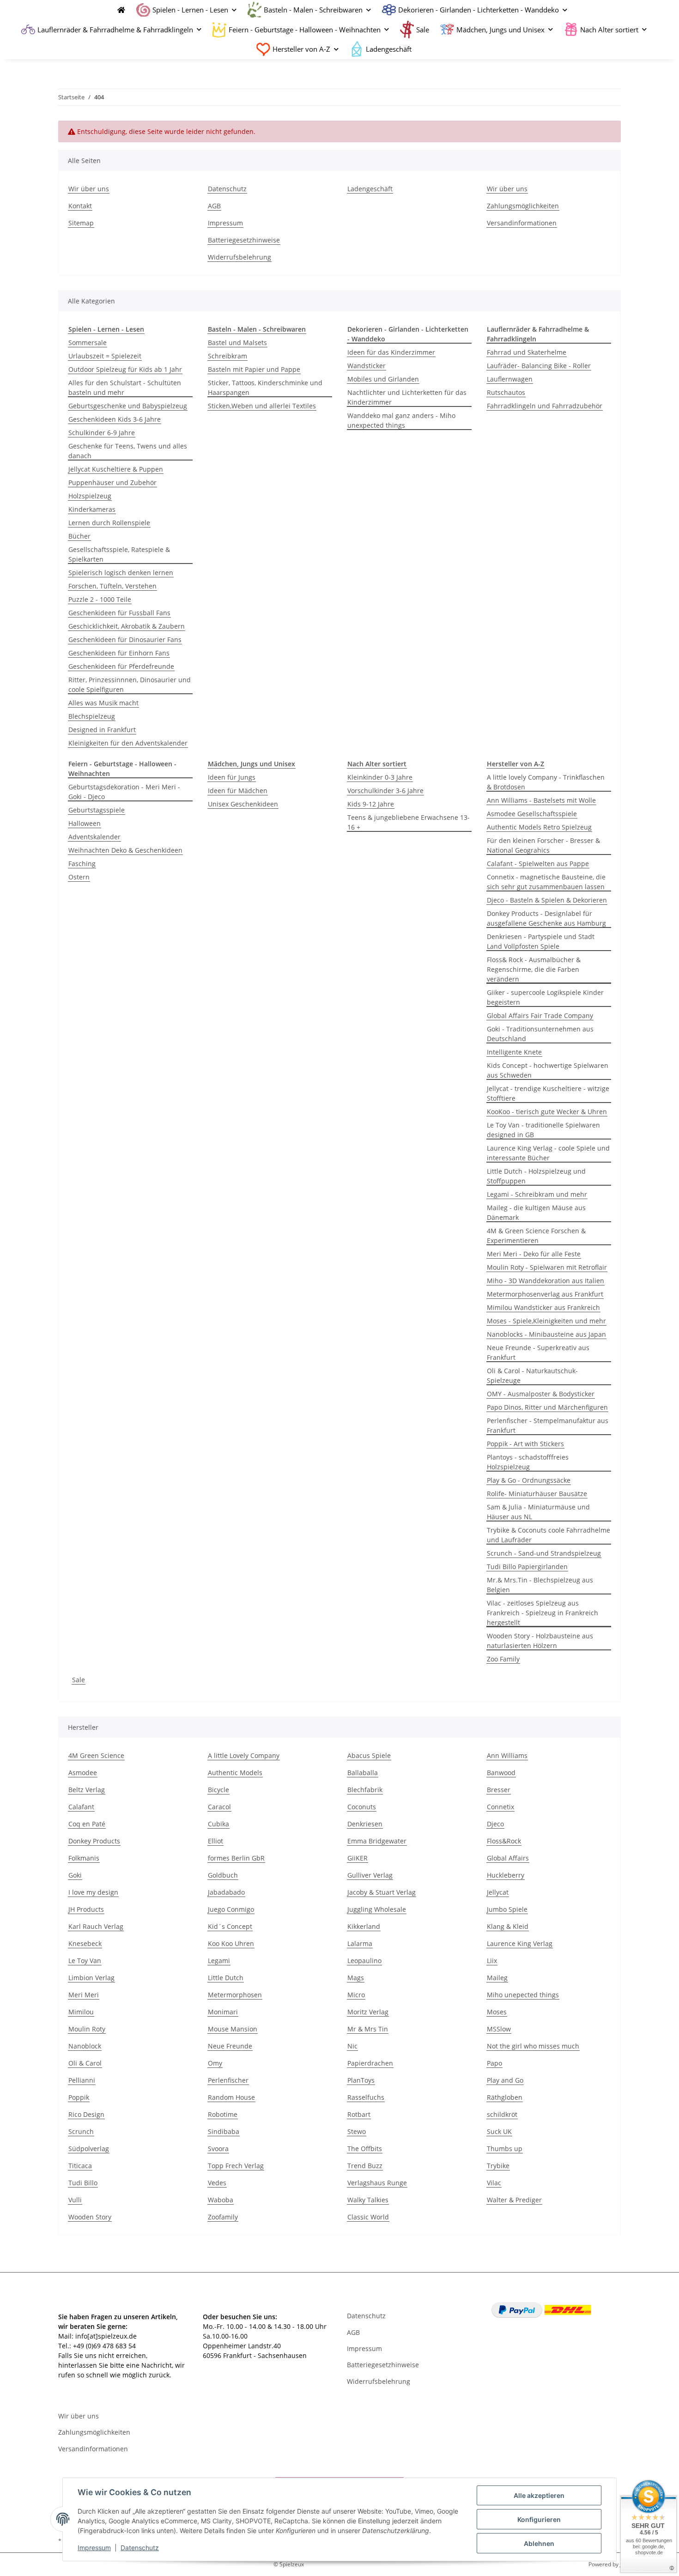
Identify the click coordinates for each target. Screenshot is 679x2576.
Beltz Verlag (87, 1790)
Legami (219, 1961)
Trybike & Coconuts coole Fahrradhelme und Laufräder (549, 1535)
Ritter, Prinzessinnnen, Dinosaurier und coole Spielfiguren (130, 685)
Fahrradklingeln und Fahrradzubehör (545, 406)
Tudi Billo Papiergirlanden (527, 1567)
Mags (356, 1978)
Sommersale (88, 342)
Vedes (217, 2183)
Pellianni (82, 2080)
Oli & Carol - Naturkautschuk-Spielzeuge (532, 1376)
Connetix (500, 1807)
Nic (352, 2046)
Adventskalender (94, 837)
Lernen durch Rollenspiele (109, 523)
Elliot (215, 1841)
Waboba (221, 2200)
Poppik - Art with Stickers (525, 1444)
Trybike (498, 2166)
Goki (75, 1875)
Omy (215, 2063)
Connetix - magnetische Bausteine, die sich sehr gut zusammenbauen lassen (546, 882)
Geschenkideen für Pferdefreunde (121, 666)
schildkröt (502, 2114)
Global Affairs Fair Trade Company (540, 1015)
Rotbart (359, 2114)
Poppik (79, 2097)
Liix (492, 1961)
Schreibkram (227, 356)
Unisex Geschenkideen (243, 804)
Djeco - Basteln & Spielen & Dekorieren (547, 900)
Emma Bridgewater (377, 1841)
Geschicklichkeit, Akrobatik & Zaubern (127, 626)
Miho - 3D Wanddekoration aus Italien (546, 1281)
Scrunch (81, 2131)
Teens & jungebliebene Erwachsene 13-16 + (409, 822)
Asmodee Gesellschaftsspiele (532, 814)
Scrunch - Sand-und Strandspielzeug (544, 1553)
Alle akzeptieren (539, 2495)
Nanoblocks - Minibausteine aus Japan (546, 1334)
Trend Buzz (365, 2166)
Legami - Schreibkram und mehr (537, 1194)
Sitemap (81, 223)
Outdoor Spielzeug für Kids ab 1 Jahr (125, 369)
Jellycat (498, 1892)
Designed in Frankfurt (102, 730)
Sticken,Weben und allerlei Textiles (262, 406)
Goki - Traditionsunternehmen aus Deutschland (540, 1034)
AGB (214, 206)
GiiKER (358, 1858)
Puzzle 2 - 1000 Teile (100, 599)
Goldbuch (223, 1875)
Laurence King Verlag (520, 1943)
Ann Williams (507, 1755)
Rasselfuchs (366, 2097)
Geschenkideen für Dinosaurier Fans (125, 639)
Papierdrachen (370, 2063)
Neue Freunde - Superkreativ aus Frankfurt (538, 1352)
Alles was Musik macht (103, 703)
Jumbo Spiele (507, 1909)
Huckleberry (506, 1875)
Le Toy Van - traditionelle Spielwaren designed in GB (543, 1130)
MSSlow (499, 2029)
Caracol (219, 1807)
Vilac (494, 2183)
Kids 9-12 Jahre (371, 804)
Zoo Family (503, 1659)
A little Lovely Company (244, 1755)
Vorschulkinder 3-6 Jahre (385, 791)
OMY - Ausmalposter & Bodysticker (541, 1394)
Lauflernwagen (510, 379)
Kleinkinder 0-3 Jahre (380, 777)
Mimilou (81, 2012)
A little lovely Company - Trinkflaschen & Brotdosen (546, 782)
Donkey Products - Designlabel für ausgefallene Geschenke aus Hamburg (546, 918)
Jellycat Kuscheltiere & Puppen (116, 469)
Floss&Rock (504, 1841)
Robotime (223, 2114)
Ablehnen (539, 2543)
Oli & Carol (85, 2063)
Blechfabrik (365, 1790)
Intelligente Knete (514, 1052)
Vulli (75, 2200)
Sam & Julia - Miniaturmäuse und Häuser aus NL (538, 1512)
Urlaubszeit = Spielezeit (105, 356)
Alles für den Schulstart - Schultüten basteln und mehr (125, 388)
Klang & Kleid (508, 1926)
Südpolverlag (89, 2149)
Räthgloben (505, 2097)
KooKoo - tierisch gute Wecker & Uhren (547, 1112)
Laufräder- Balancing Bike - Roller (539, 366)
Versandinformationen (522, 223)
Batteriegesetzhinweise (244, 240)
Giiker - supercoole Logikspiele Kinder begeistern (545, 997)
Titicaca (80, 2166)
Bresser (499, 1790)
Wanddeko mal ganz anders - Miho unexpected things (401, 420)
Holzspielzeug (90, 496)
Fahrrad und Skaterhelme (527, 352)
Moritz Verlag (368, 2012)
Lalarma (360, 1943)
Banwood (501, 1773)
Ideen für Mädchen (238, 791)
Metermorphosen (235, 1995)
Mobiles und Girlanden (383, 379)
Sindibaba (224, 2131)
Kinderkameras (92, 509)
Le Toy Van (85, 1961)
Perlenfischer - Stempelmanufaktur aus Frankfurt (548, 1425)
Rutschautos (506, 392)
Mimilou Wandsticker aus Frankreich (543, 1307)
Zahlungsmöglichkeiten (523, 206)
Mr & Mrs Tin (368, 2029)
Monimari (223, 2012)
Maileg (497, 1978)
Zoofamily (223, 2217)
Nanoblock (85, 2046)
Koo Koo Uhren (231, 1943)
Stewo (357, 2131)
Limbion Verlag (91, 1978)
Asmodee (83, 1773)
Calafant (81, 1807)
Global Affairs (508, 1858)
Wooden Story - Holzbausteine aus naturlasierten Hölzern (540, 1641)
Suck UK (499, 2131)
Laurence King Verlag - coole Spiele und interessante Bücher (548, 1153)
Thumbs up (505, 2149)
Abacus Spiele (369, 1755)
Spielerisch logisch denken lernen (121, 573)
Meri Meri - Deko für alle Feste (534, 1254)
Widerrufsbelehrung (239, 257)
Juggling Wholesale (377, 1909)
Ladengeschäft (389, 49)
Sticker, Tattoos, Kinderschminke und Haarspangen (265, 388)
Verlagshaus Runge (377, 2183)
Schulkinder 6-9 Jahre (102, 433)
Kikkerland (364, 1926)
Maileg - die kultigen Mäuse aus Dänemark (536, 1212)
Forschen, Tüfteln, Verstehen (112, 586)
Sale (79, 1680)
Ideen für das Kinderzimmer (391, 352)
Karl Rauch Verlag (96, 1926)
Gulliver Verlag (370, 1875)
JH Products (86, 1909)
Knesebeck (85, 1943)
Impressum (94, 2548)
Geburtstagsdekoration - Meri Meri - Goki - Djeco (124, 792)
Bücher (79, 536)
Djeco (495, 1824)
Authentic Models (235, 1773)
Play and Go (505, 2080)
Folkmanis (84, 1858)
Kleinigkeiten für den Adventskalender (128, 743)
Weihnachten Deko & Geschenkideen (125, 850)
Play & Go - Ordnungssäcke (529, 1480)
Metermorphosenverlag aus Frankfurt (545, 1294)
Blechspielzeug (92, 716)
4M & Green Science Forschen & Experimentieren (536, 1236)
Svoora (218, 2149)
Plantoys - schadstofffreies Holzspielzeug (528, 1462)
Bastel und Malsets (237, 342)
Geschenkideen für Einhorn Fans (119, 653)
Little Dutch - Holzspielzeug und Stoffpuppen (536, 1176)
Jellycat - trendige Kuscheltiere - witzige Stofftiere (548, 1093)
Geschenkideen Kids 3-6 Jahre (115, 419)
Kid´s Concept (230, 1926)
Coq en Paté (87, 1824)
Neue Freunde (230, 2046)
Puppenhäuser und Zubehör (112, 482)
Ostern (79, 877)
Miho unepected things (523, 1995)
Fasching (82, 864)
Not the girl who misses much (533, 2046)
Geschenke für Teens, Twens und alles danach (128, 451)
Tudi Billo (83, 2183)
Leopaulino (364, 1961)
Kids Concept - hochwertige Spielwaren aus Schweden (548, 1070)
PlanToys (361, 2080)
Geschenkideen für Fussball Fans (119, 613)
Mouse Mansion (233, 2029)
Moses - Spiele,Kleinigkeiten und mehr (546, 1321)
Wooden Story (90, 2217)
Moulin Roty (87, 2029)
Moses (497, 2012)
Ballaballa (363, 1773)
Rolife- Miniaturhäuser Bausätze (537, 1494)
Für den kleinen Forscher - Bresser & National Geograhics (543, 845)
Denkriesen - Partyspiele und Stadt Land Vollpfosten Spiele (541, 941)
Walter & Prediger (514, 2200)
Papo (494, 2063)
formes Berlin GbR (236, 1858)
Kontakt (80, 206)
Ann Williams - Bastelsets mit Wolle (541, 800)
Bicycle (218, 1790)
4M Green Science (96, 1755)
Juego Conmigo (231, 1909)
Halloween (85, 823)
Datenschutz (140, 2548)
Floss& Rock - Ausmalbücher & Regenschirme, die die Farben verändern (534, 969)
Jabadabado (226, 1892)
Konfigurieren (539, 2519)
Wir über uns (89, 189)
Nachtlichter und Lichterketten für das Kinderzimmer (407, 397)
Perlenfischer (228, 2080)
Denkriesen (365, 1824)
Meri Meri (84, 1995)
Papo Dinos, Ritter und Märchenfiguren (547, 1407)
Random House (231, 2097)
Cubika (218, 1824)
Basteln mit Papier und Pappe (254, 369)
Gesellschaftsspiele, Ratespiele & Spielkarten (119, 554)
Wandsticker (367, 366)
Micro (356, 1995)
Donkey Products (94, 1841)
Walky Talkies (368, 2200)
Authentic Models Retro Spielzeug (539, 827)
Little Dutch (226, 1978)
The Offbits (365, 2149)
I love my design (93, 1892)
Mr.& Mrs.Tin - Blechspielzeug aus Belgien (540, 1585)
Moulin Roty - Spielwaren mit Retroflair (547, 1267)
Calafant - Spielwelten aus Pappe (538, 864)
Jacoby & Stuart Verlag (382, 1892)
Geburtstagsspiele (97, 810)
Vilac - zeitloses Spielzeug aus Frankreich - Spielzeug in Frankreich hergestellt (543, 1613)
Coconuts (362, 1807)
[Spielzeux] (119, 10)
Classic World (368, 2217)
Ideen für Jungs (232, 777)
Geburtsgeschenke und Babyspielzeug (128, 406)
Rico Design (86, 2114)
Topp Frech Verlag (236, 2166)
